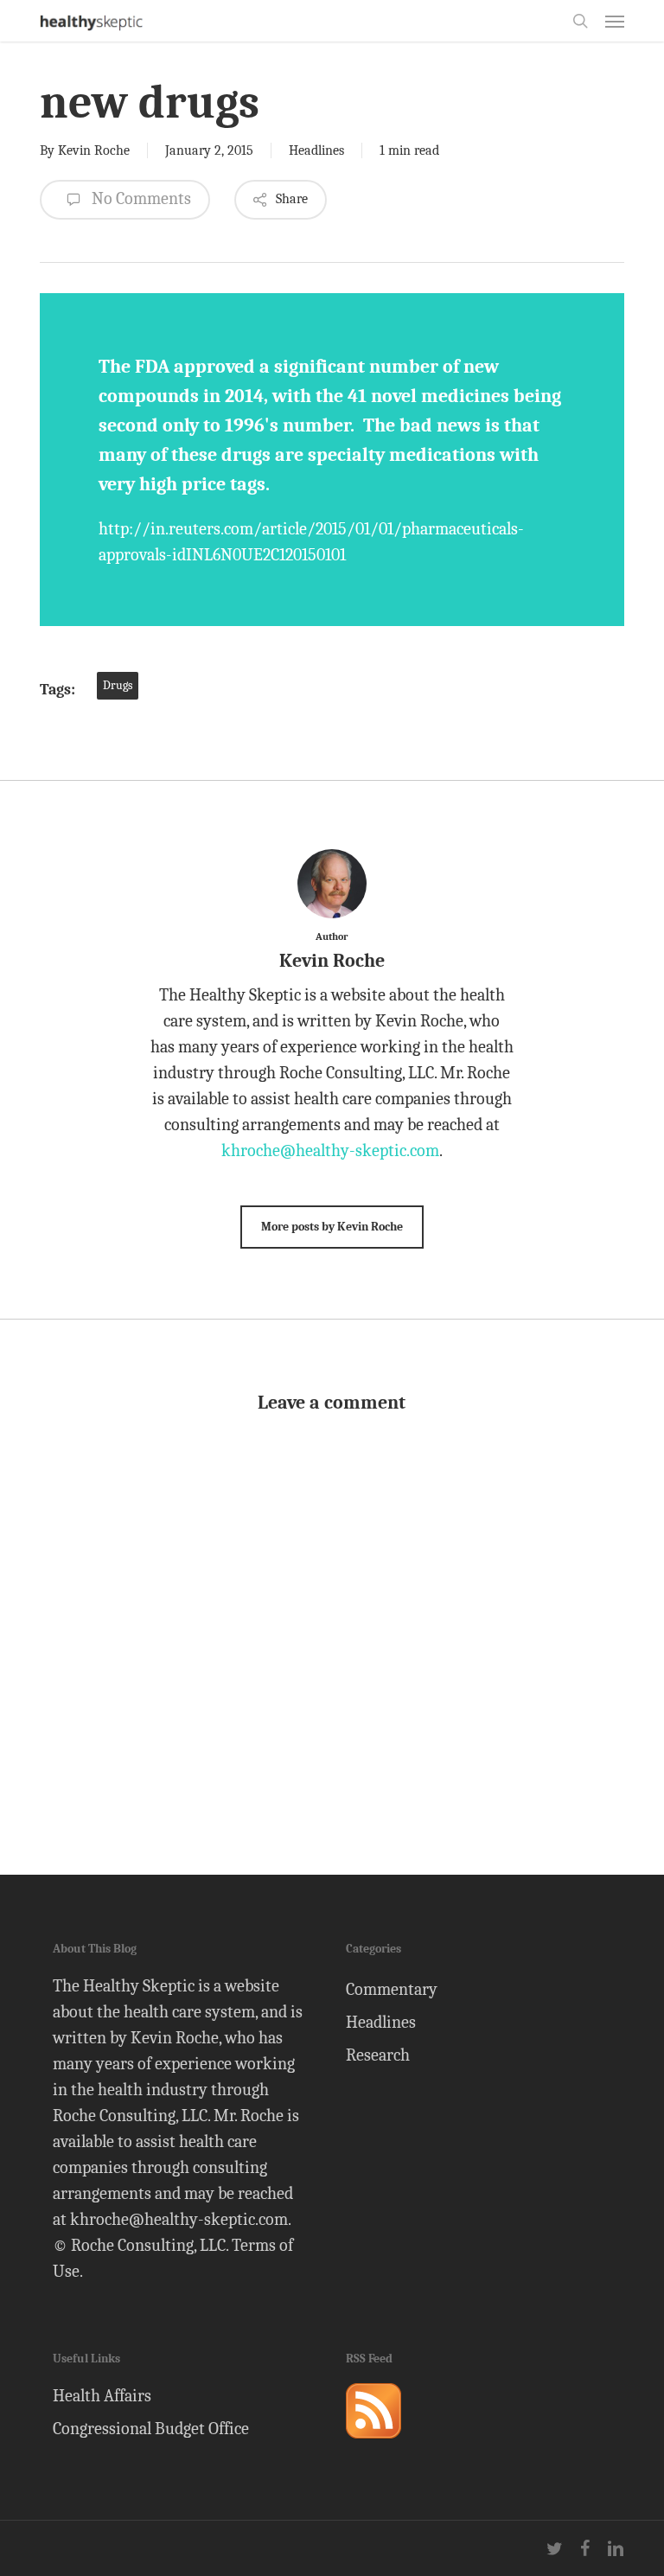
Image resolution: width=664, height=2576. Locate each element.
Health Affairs (102, 2396)
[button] (615, 21)
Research (378, 2055)
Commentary (392, 1989)
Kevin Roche (94, 150)
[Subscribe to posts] (373, 2446)
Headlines (316, 150)
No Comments (140, 198)
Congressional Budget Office (151, 2429)
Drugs (118, 685)
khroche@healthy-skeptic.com (330, 1151)
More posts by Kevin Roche (332, 1227)
